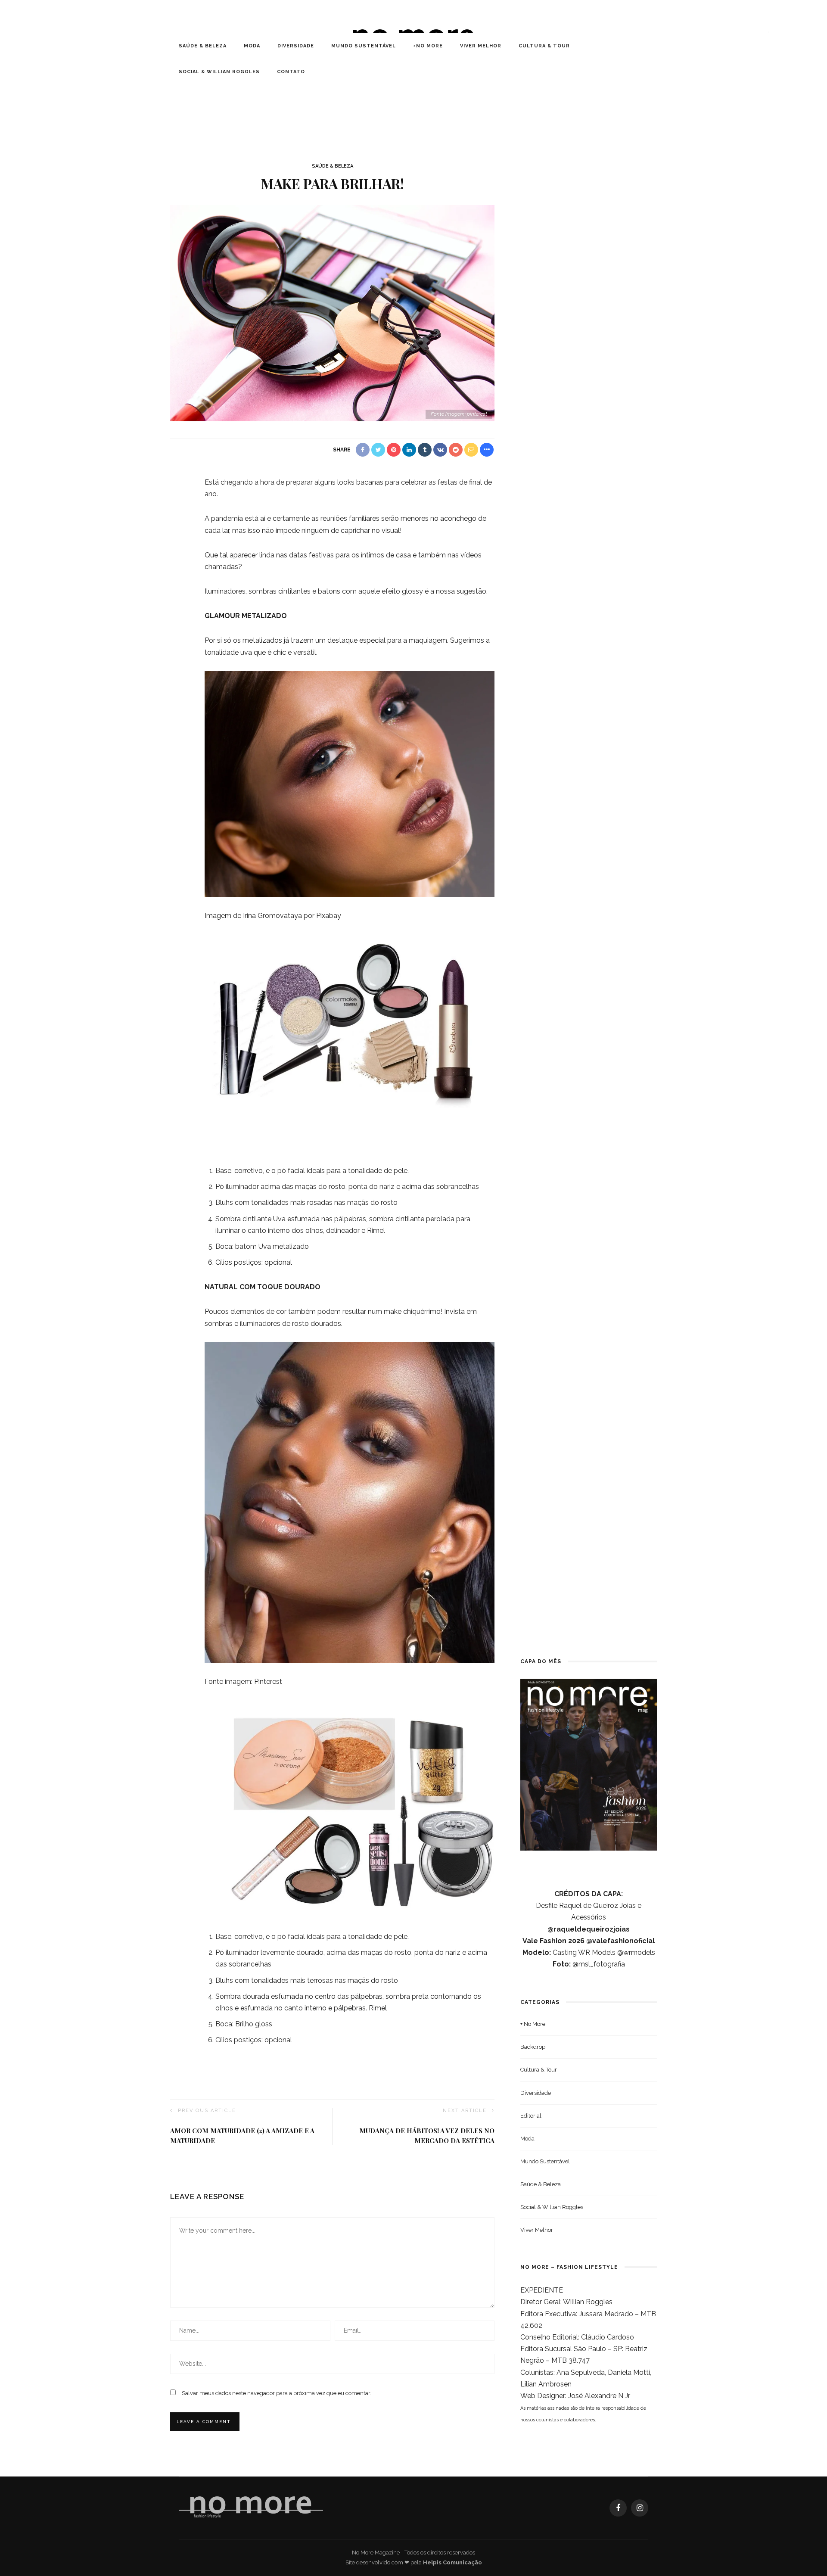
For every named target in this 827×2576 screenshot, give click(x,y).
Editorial (531, 2116)
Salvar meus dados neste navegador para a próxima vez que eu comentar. (277, 2393)
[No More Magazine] (251, 2508)
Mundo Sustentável (364, 46)
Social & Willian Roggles (219, 72)
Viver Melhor (481, 46)
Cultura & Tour (544, 46)
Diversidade (296, 46)
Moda (252, 46)
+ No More (533, 2024)
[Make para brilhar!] (332, 313)
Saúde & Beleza (203, 46)
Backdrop (533, 2047)
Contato (291, 72)
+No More (428, 46)
